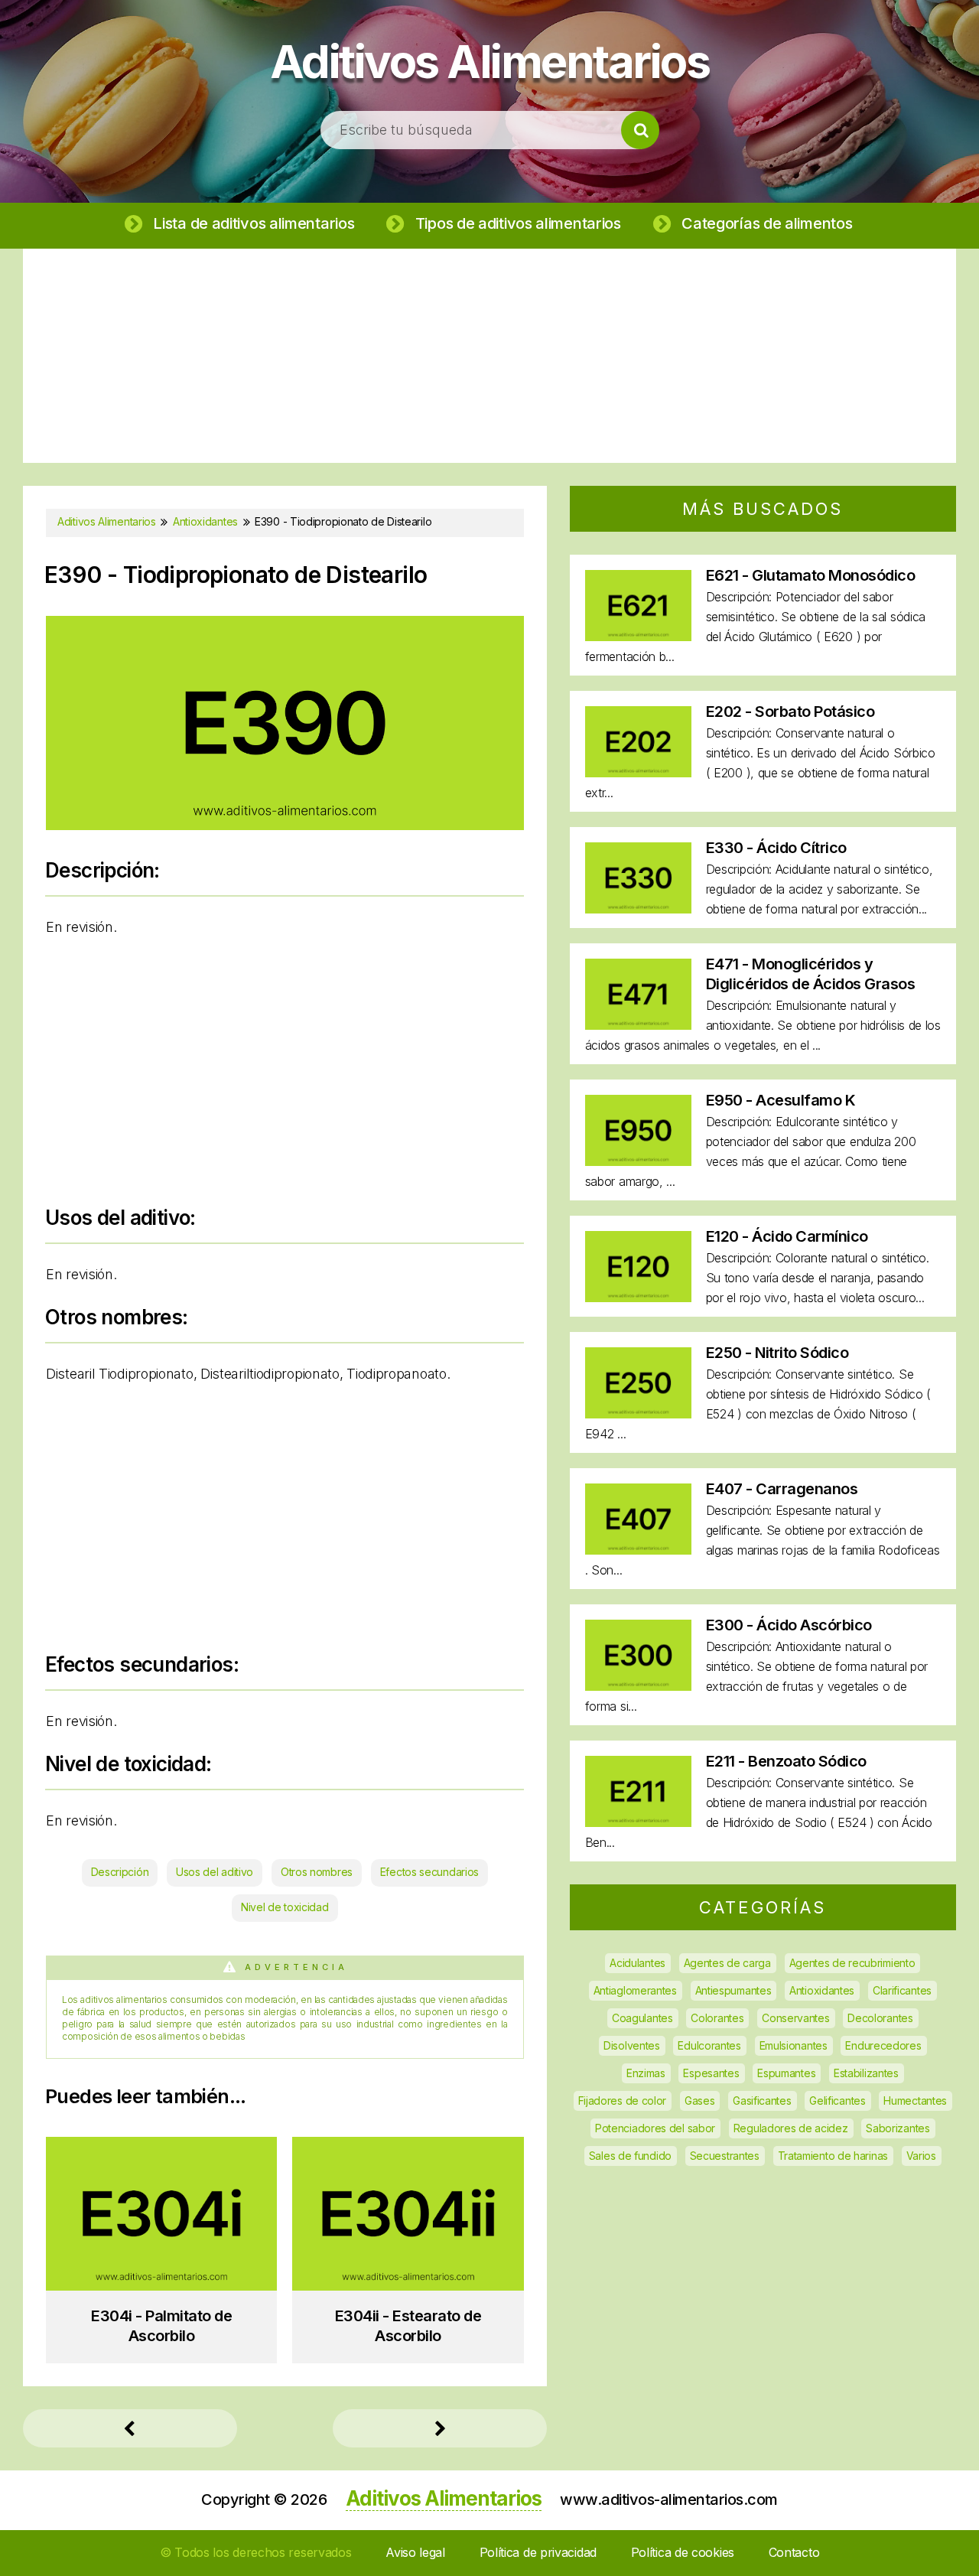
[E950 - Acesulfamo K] (638, 1161)
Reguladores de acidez (791, 2128)
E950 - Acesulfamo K (781, 1100)
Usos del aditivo (215, 1872)
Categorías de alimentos (767, 223)
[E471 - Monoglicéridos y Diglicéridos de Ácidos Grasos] (638, 1025)
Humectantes (915, 2101)
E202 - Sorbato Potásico (790, 712)
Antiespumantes (733, 1990)
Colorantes (717, 2018)
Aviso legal (415, 2552)
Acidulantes (637, 1963)
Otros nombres (317, 1872)
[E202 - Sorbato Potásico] (638, 772)
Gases (700, 2101)
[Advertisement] (489, 356)
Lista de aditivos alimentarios (254, 223)
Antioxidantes (822, 1990)
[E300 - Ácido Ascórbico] (638, 1686)
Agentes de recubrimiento (852, 1963)
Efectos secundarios (429, 1872)
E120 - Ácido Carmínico (787, 1236)
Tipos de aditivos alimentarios (518, 223)
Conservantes (795, 2018)
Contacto (794, 2552)
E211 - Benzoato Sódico (786, 1761)
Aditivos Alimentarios (490, 61)
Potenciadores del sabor (655, 2128)
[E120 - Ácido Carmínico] (638, 1297)
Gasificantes (762, 2101)
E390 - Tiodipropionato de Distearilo (236, 575)
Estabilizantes (866, 2073)
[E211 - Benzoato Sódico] (638, 1822)
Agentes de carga (727, 1963)
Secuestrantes (725, 2156)
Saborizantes (898, 2128)
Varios (921, 2156)
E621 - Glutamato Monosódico (811, 575)
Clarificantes (902, 1990)
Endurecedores (883, 2045)
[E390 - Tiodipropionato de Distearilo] (285, 825)
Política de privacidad (538, 2552)
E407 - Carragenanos (782, 1489)
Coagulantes (642, 2018)
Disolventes (632, 2045)
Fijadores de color (623, 2101)
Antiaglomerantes (635, 1990)
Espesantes (711, 2073)
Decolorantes (880, 2018)
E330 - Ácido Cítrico (776, 848)
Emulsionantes (794, 2045)
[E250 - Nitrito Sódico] (638, 1413)
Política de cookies (683, 2552)
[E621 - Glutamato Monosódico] (638, 636)
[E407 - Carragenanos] (638, 1550)
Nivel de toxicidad (285, 1907)
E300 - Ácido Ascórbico (789, 1625)
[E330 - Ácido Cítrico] (638, 909)
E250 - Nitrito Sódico (777, 1353)
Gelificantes (837, 2101)
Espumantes (786, 2073)
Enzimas (646, 2073)
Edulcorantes (709, 2045)
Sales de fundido (630, 2156)
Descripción (120, 1872)
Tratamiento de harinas (833, 2156)
